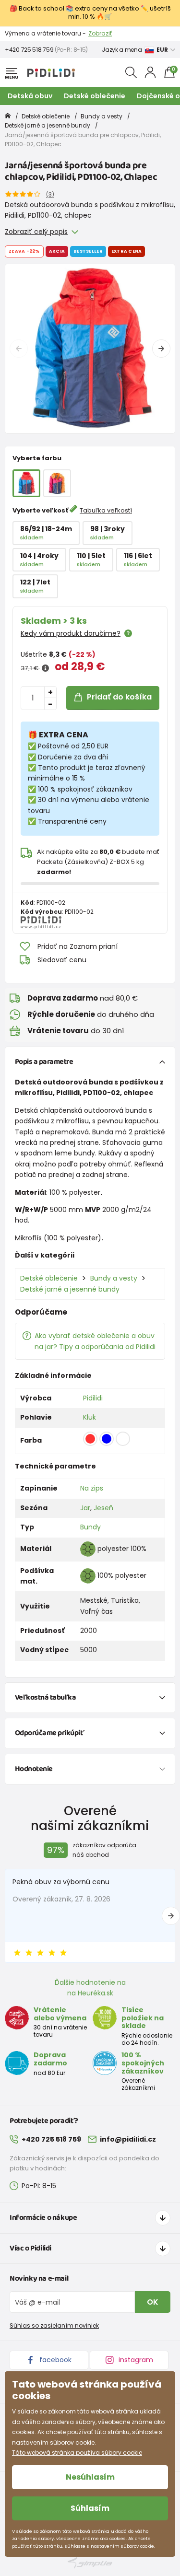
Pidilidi (93, 1398)
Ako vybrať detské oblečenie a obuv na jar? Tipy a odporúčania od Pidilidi (95, 1341)
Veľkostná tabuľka (46, 1697)
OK (153, 2302)
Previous (19, 349)
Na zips (92, 1488)
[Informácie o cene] (45, 668)
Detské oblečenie (95, 96)
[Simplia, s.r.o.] (90, 2563)
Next (161, 349)
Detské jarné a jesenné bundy (48, 125)
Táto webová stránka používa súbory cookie (77, 2453)
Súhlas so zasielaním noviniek (54, 2325)
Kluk (90, 1417)
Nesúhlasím (90, 2477)
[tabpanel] (90, 349)
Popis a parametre (44, 1062)
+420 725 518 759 (29, 50)
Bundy (90, 1527)
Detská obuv (30, 96)
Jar (85, 1508)
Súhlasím (90, 2508)
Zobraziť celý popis (36, 232)
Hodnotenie (34, 1769)
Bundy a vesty (102, 116)
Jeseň (103, 1508)
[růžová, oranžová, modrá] (57, 483)
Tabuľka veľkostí (106, 510)
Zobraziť (100, 33)
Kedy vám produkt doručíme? (71, 633)
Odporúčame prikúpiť (50, 1733)
